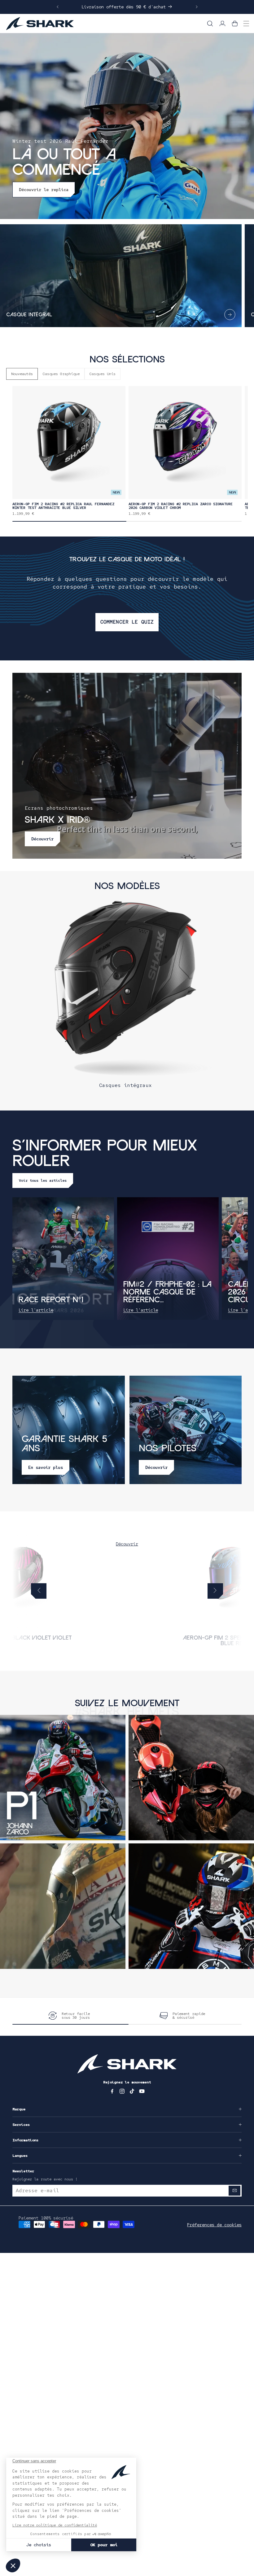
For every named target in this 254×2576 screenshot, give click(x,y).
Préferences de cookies (214, 2225)
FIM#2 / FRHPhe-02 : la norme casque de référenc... (167, 1292)
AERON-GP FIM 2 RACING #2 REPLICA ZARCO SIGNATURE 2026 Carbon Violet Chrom (181, 506)
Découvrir (127, 1544)
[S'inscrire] (234, 2191)
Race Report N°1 (51, 1300)
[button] (210, 24)
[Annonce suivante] (197, 7)
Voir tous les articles (43, 1181)
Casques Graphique (61, 374)
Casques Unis (103, 374)
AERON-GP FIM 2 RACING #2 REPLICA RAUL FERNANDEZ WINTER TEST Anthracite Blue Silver (63, 506)
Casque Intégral (29, 315)
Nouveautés (22, 374)
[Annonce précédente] (58, 7)
